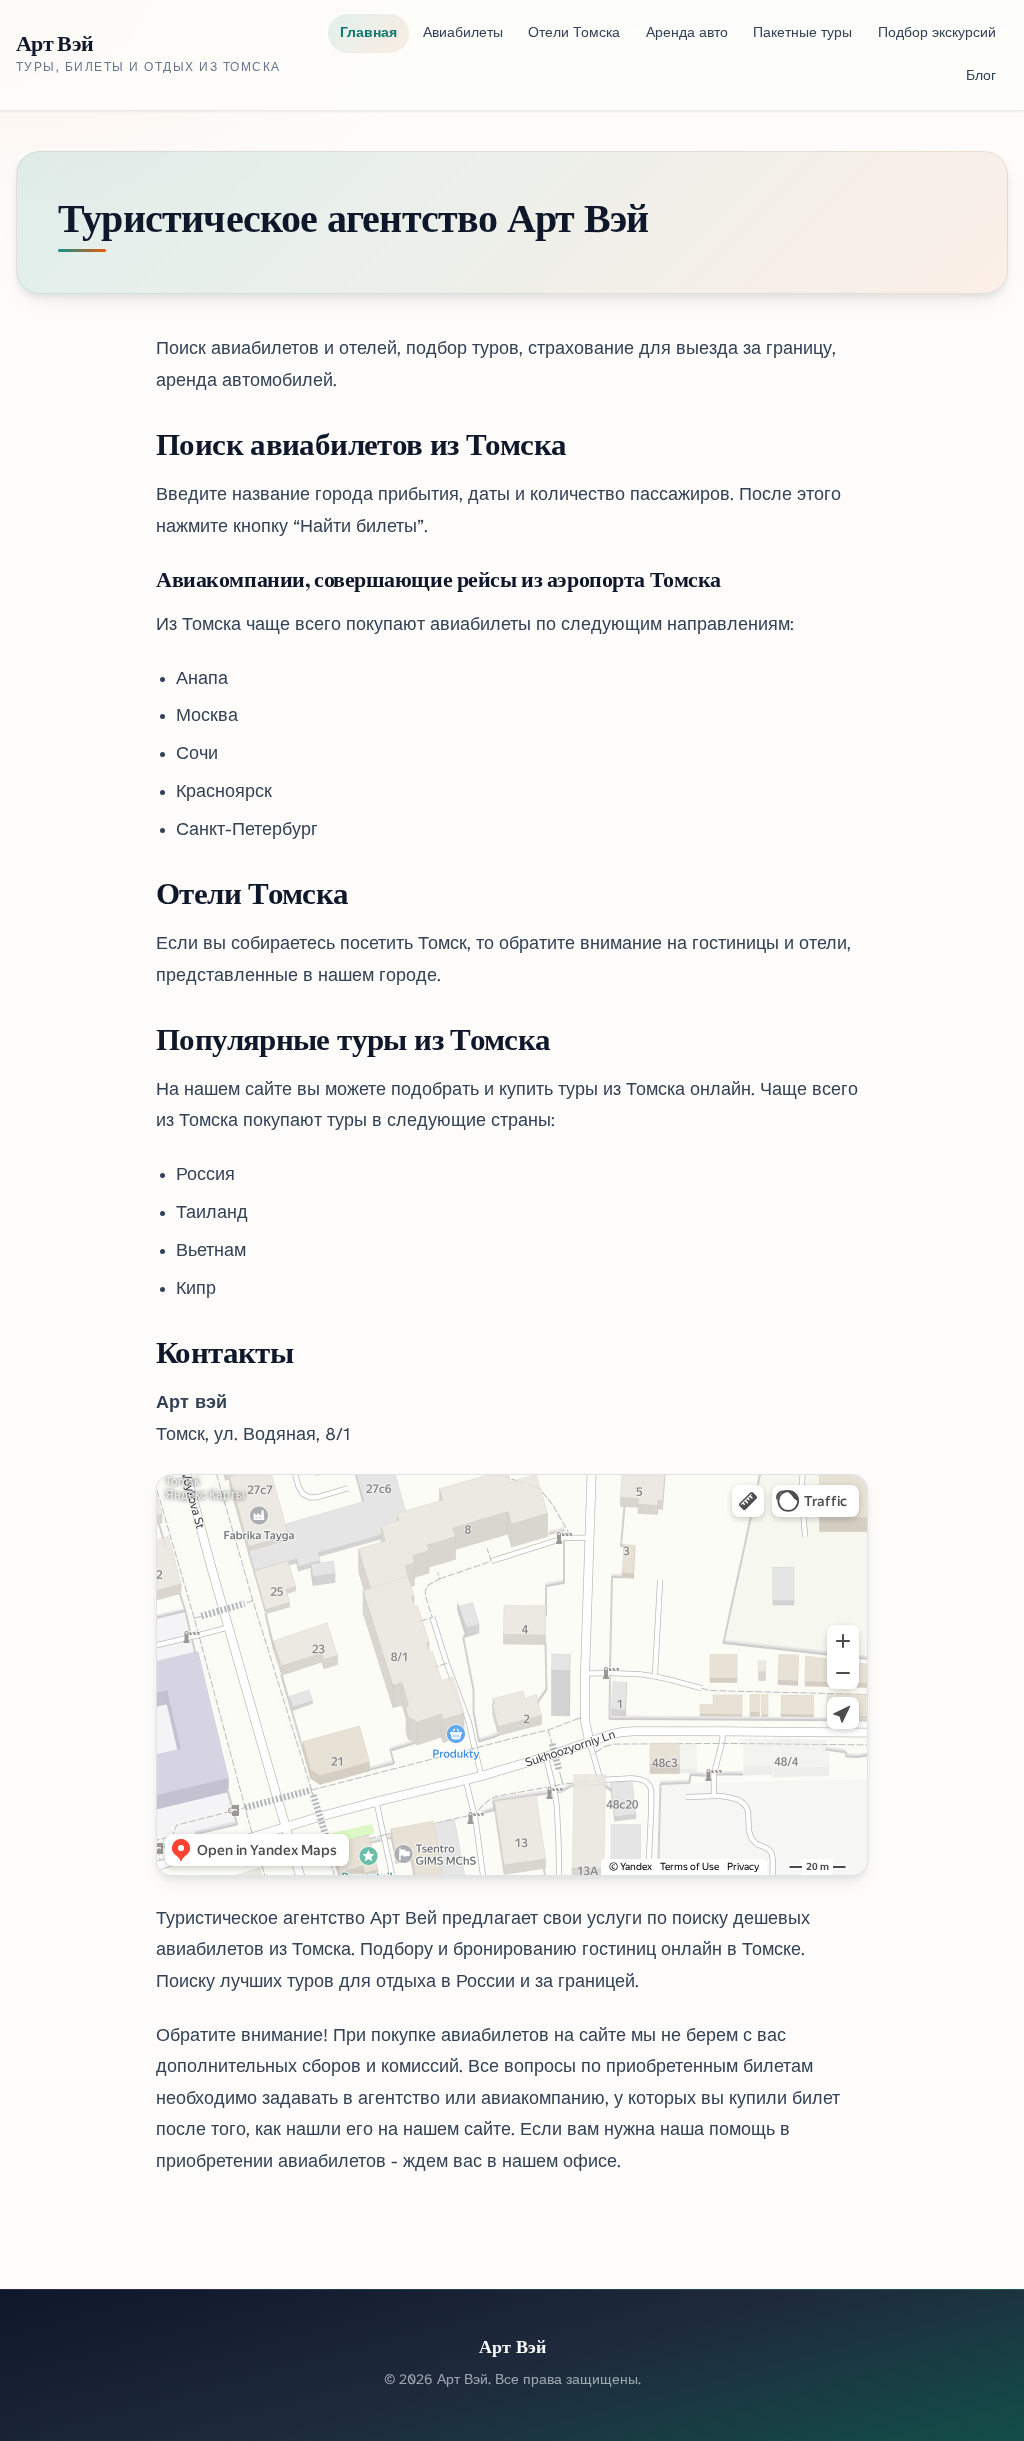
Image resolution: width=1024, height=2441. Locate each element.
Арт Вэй (54, 43)
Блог (981, 76)
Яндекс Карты (205, 1495)
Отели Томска (574, 33)
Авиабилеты (463, 33)
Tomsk (182, 1481)
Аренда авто (687, 33)
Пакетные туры (802, 33)
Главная (368, 33)
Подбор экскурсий (937, 33)
